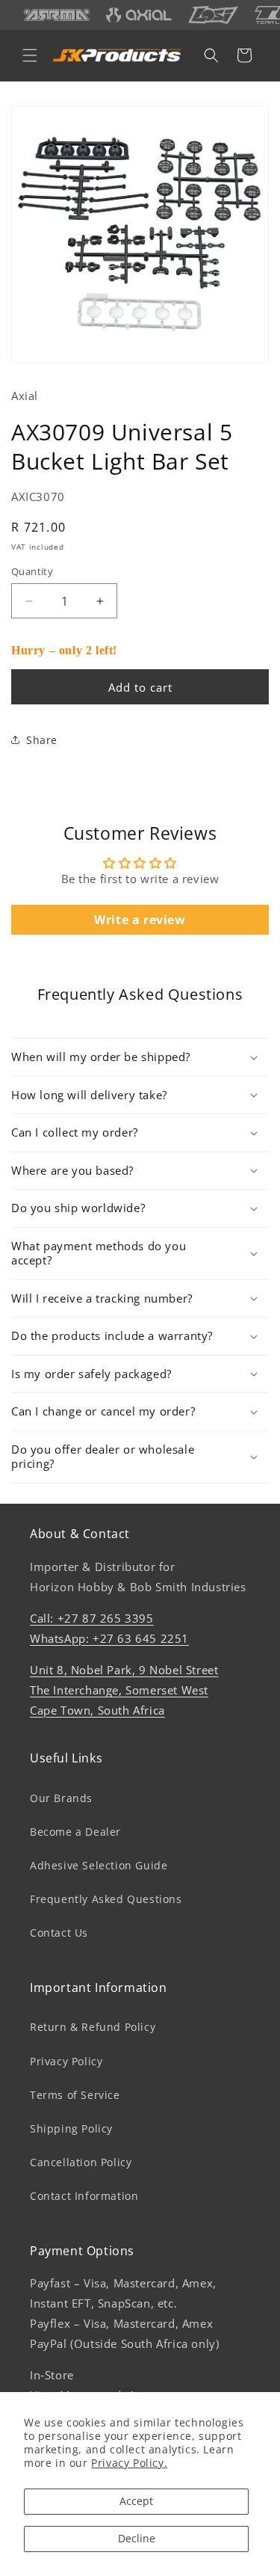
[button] (30, 55)
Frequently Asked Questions (106, 1899)
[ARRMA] (57, 15)
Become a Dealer (75, 1832)
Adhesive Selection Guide (99, 1865)
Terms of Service (75, 2095)
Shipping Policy (71, 2128)
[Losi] (213, 15)
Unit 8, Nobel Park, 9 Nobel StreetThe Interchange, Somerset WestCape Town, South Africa (124, 1690)
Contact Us (59, 1933)
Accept (136, 2501)
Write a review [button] (140, 920)
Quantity (32, 571)
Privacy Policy (66, 2061)
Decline (137, 2538)
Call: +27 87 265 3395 (92, 1618)
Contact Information (84, 2196)
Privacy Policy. (129, 2463)
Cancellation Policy (81, 2162)
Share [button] (42, 740)
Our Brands (61, 1798)
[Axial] (139, 15)
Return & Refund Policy (93, 2027)
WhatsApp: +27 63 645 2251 (109, 1638)
